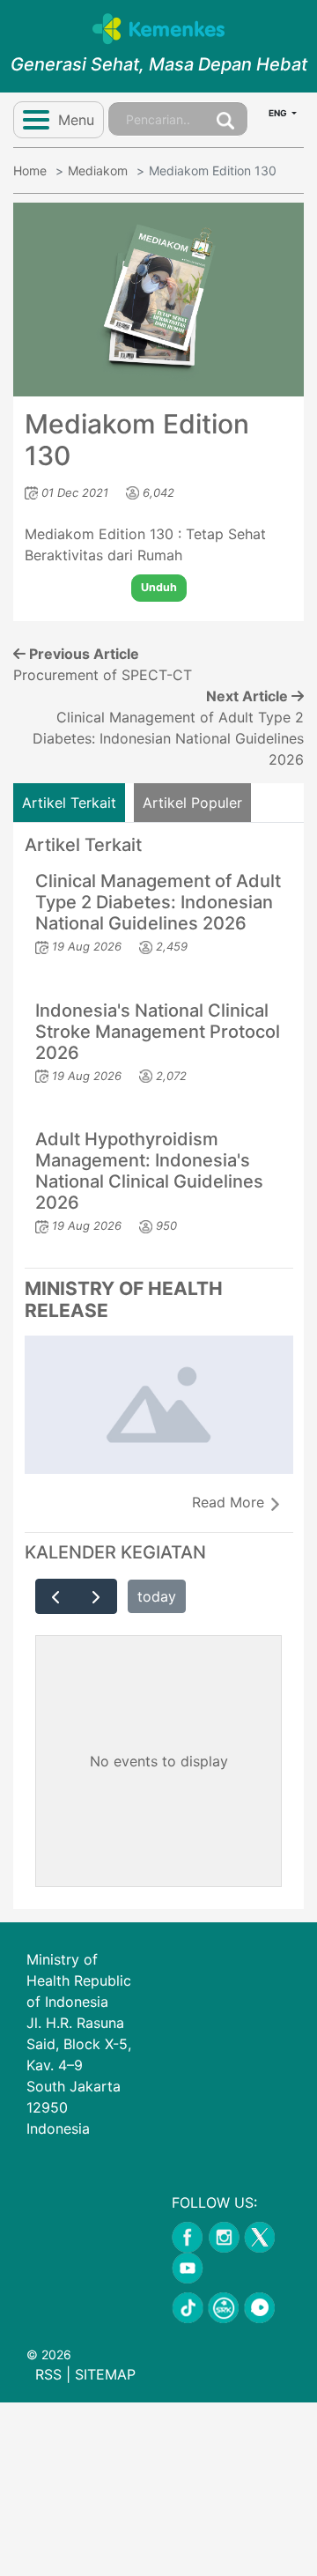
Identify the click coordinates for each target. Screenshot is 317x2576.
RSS (48, 2374)
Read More (230, 1502)
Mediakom (98, 170)
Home (30, 170)
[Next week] (96, 1596)
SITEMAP (105, 2374)
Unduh (159, 587)
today (157, 1596)
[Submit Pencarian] (225, 119)
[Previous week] (56, 1596)
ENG (279, 113)
